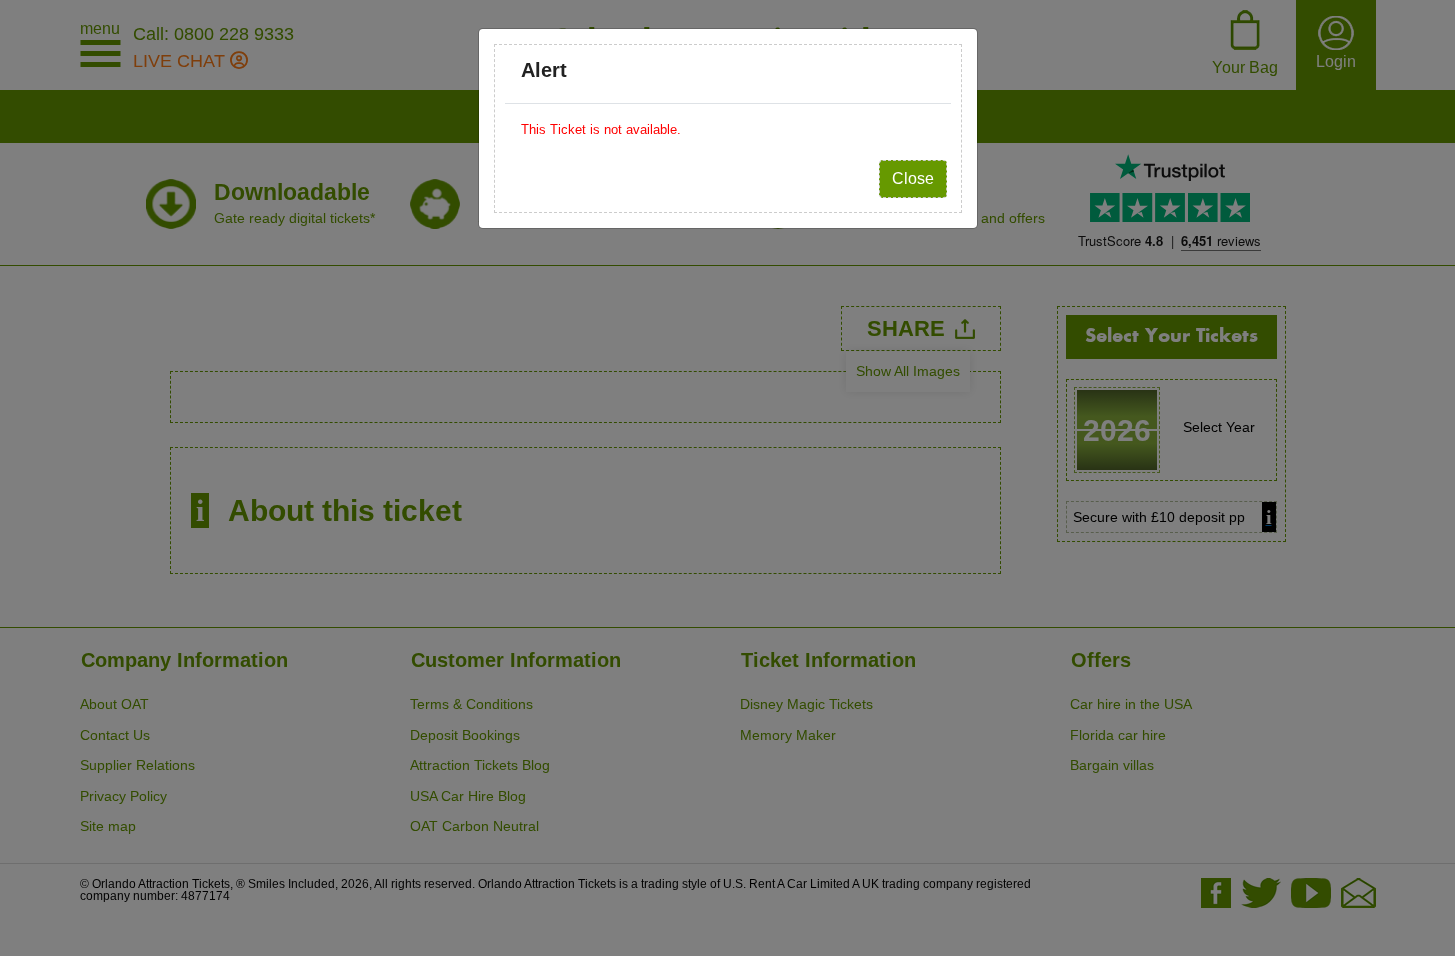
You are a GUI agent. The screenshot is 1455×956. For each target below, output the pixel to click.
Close (913, 178)
